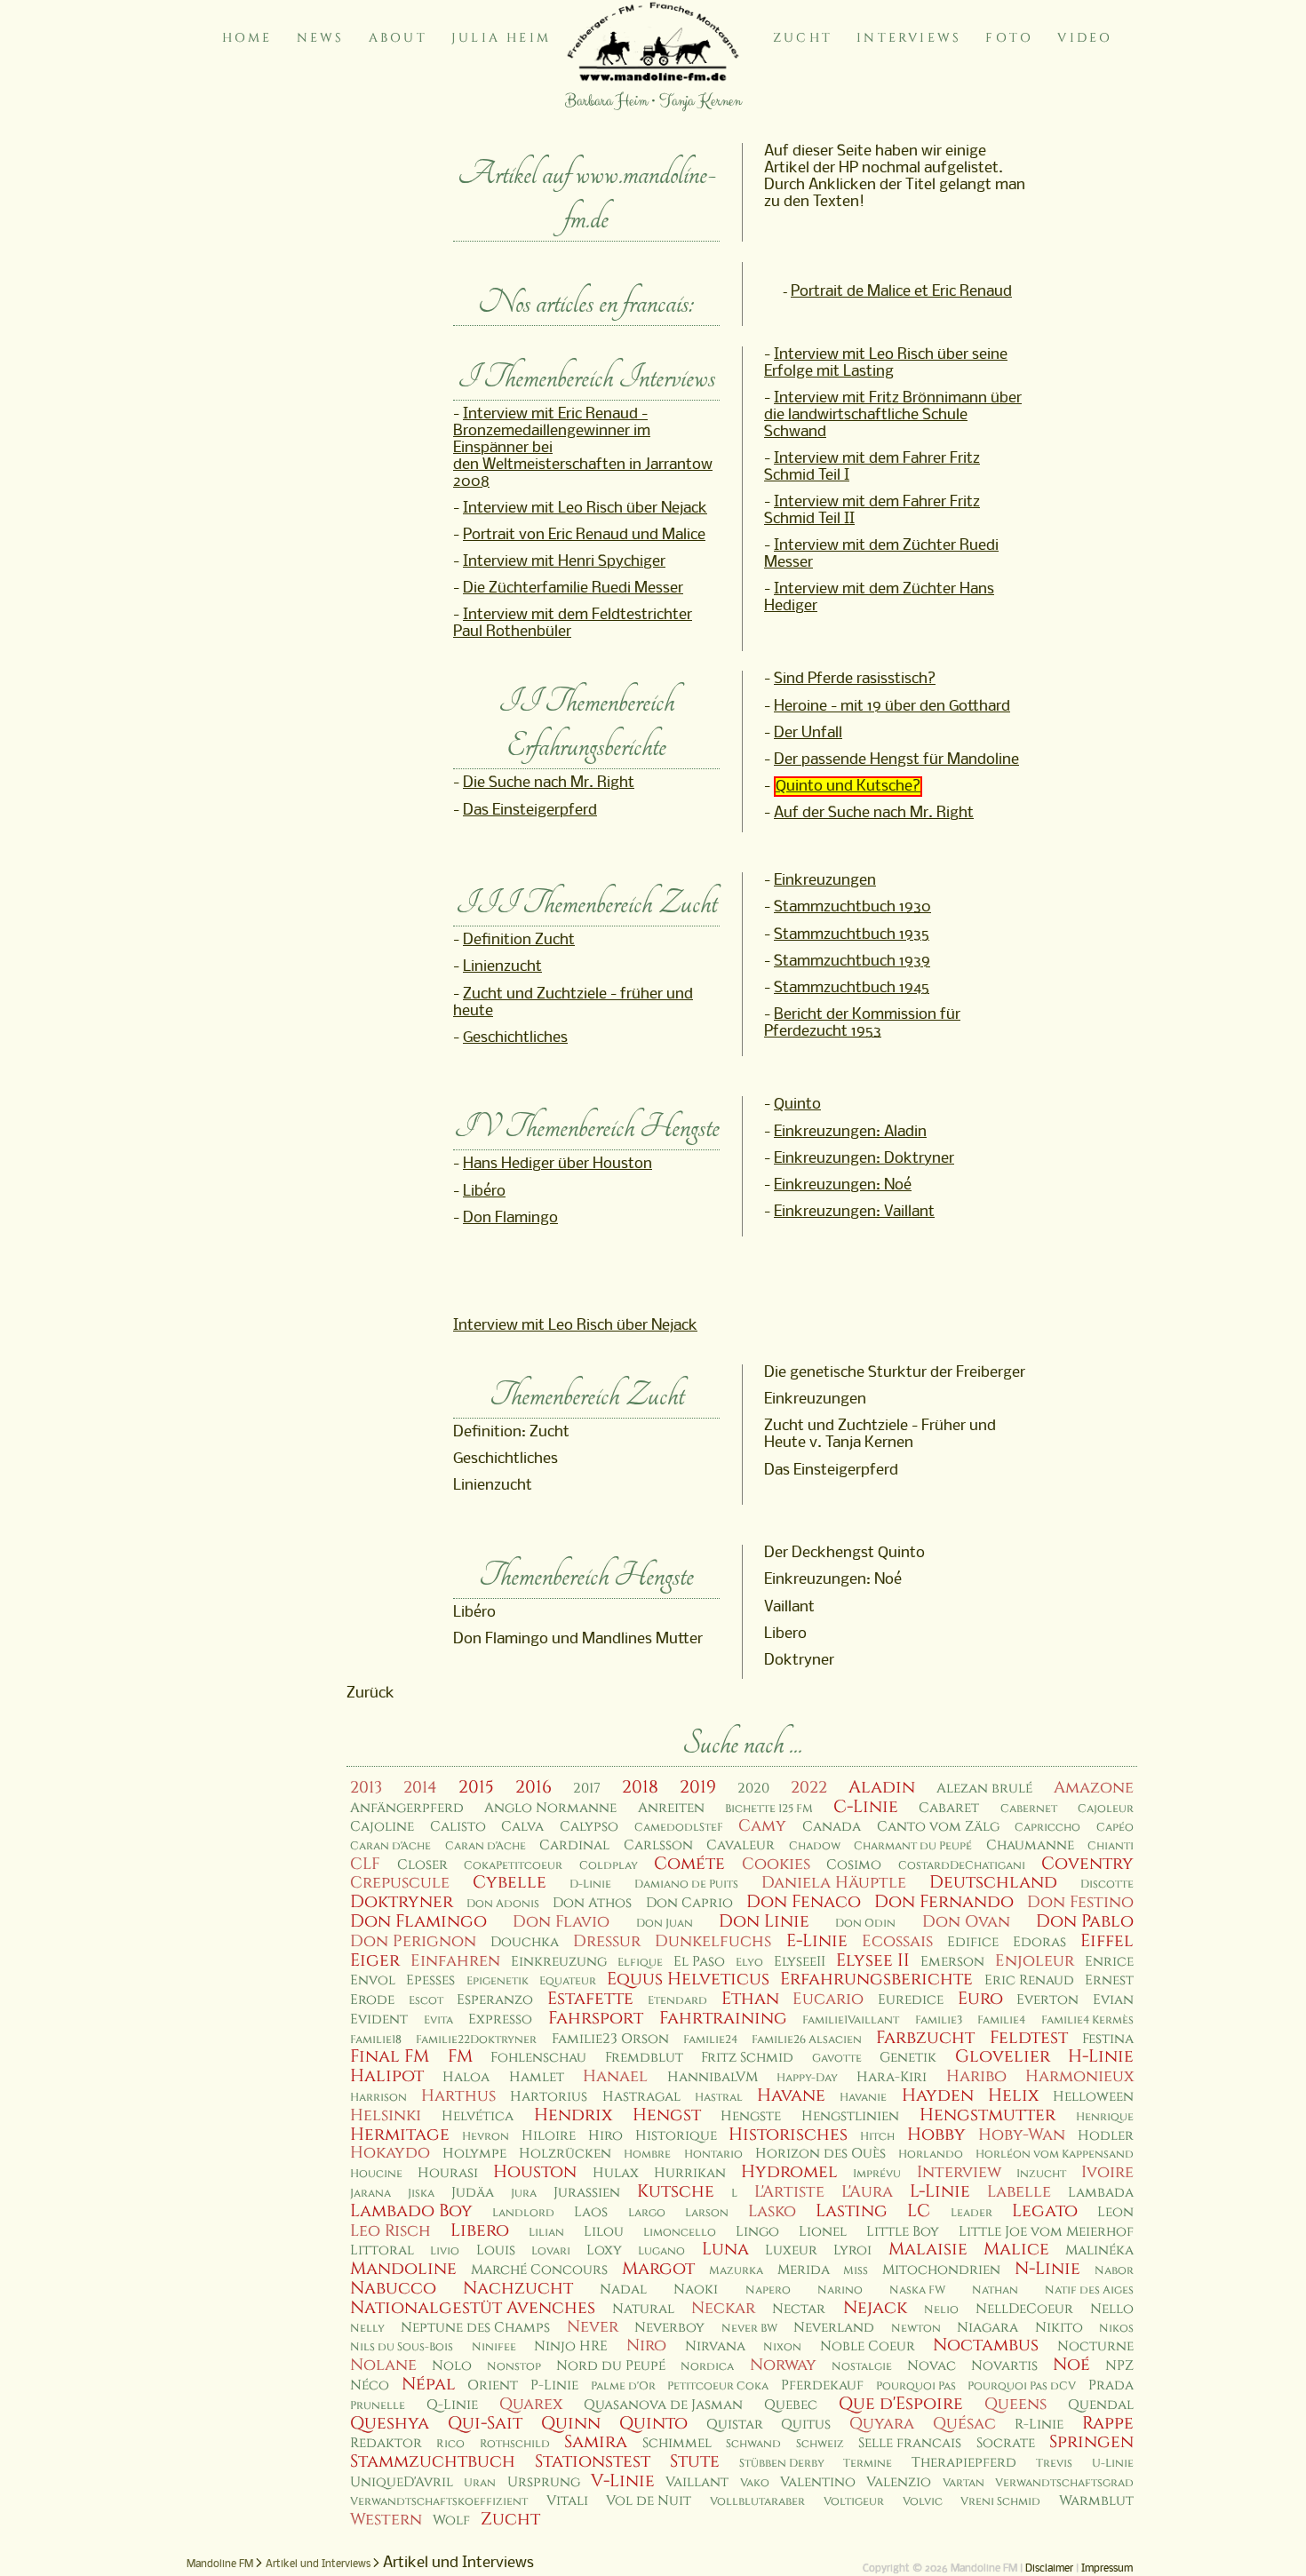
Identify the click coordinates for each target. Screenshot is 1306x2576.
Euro (980, 1999)
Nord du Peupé (611, 2366)
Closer (422, 1865)
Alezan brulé (984, 1789)
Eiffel (1107, 1941)
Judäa (473, 2193)
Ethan (750, 1999)
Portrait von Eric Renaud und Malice (584, 535)
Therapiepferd (964, 2463)
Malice (1016, 2249)
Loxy (604, 2250)
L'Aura (867, 2192)
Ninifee (494, 2347)
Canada (832, 1827)
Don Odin (865, 1924)
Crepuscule (400, 1883)
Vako (755, 2483)
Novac (932, 2366)
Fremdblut (644, 2058)
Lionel (823, 2232)
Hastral (719, 2098)
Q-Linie (452, 2405)
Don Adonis (503, 1904)
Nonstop (514, 2367)
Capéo (1115, 1828)
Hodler (1106, 2136)
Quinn (571, 2423)
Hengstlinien (850, 2116)
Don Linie (764, 1921)
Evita (438, 2020)
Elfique (640, 1963)
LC (919, 2211)
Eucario (828, 1999)
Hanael (615, 2076)
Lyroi (852, 2250)
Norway (783, 2365)
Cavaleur (741, 1845)
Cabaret (949, 1808)
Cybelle (510, 1882)
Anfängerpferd (407, 1808)
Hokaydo (390, 2153)
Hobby (936, 2135)
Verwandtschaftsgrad (1064, 2483)
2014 (420, 1788)
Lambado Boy (411, 2211)
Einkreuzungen (825, 881)
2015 (476, 1787)
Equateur (568, 1981)
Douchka (525, 1942)
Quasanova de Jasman (663, 2405)
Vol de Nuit (649, 2501)
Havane (791, 2095)
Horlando (931, 2155)
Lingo (757, 2232)
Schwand (753, 2444)
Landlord (523, 2213)
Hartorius (549, 2097)
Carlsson (658, 1845)
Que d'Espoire (901, 2404)
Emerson (952, 1962)
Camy (762, 1826)
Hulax (616, 2173)
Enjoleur (1035, 1961)
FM (460, 2056)
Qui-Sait (485, 2423)
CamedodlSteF (679, 1828)
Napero (768, 2290)
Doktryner (402, 1902)
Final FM (390, 2056)
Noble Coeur (868, 2346)
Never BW (749, 2329)
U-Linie (1113, 2464)
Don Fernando (944, 1902)
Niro (646, 2345)
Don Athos (592, 1903)
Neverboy (669, 2328)
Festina (1108, 2039)
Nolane (383, 2365)
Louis (496, 2250)
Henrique (1105, 2117)
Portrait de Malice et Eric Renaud (901, 292)
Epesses (430, 1980)
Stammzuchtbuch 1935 (852, 935)
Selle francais (910, 2443)
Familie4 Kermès (1087, 2020)
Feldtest (1029, 2038)
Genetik (908, 2058)
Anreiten (671, 1808)
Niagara (987, 2328)
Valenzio (899, 2482)
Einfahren (455, 1961)
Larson (707, 2213)
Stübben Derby (782, 2464)
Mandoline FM (220, 2564)
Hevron (486, 2137)
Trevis (1054, 2464)
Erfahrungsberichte (876, 1979)
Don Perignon (413, 1941)
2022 (809, 1788)
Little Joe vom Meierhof (1046, 2232)
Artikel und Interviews (318, 2564)
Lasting (852, 2211)
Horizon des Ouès (820, 2154)
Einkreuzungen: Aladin (850, 1132)
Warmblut (1096, 2501)
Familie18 (376, 2040)
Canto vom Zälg (938, 1827)
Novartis (1004, 2366)
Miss (856, 2271)
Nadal (623, 2290)
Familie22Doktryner (476, 2040)
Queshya (390, 2423)
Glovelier (1003, 2056)
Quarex (531, 2404)
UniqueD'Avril (402, 2482)
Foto (1009, 38)
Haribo (976, 2076)
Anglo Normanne (550, 1808)
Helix (1013, 2095)
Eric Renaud (1029, 1980)
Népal (429, 2384)
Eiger (375, 1960)
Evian (1113, 2000)
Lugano (661, 2251)
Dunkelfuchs (713, 1941)
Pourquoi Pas (916, 2386)
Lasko (772, 2211)
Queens (1015, 2404)
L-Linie (940, 2191)
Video (1085, 38)
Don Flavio (561, 1922)
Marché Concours (539, 2270)
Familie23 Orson (610, 2039)
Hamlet (537, 2077)
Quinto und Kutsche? (848, 787)
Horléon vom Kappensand (1055, 2155)
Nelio (941, 2310)
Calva (522, 1827)
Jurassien (587, 2193)
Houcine (376, 2174)
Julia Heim (501, 38)
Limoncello (680, 2233)
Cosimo (854, 1865)
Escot (426, 2001)
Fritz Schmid (747, 2058)
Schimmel (677, 2443)
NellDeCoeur (1024, 2309)
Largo (647, 2213)
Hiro (605, 2136)
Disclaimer (1049, 2569)
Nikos (1116, 2329)
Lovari (551, 2251)
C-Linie (866, 1807)
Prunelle (378, 2406)
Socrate (1006, 2443)
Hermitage (400, 2135)
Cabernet (1029, 1809)
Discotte (1107, 1884)
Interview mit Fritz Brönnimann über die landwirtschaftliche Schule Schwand (893, 415)
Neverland (834, 2328)
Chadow (815, 1846)
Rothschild (515, 2444)
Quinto (797, 1105)
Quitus (806, 2425)
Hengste (751, 2116)
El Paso (699, 1962)
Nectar (799, 2309)
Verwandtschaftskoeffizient (439, 2502)
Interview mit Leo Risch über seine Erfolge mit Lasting (886, 363)
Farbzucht (925, 2038)
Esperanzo (495, 2000)
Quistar (735, 2425)
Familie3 (939, 2020)
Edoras (1039, 1942)
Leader (972, 2213)
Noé (1071, 2365)
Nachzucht (518, 2288)
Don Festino (1080, 1902)
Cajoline (382, 1827)
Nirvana (715, 2346)
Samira (596, 2442)
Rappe (1108, 2423)
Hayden (938, 2095)
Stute (695, 2461)
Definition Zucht (519, 940)
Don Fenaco (804, 1902)
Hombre (647, 2155)
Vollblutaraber (757, 2502)
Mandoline (403, 2269)
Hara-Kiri (892, 2077)
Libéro (484, 1192)
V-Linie (623, 2481)
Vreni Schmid (1000, 2502)
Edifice (973, 1942)
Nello (1112, 2309)
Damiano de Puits (686, 1884)
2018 (640, 1787)
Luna (725, 2249)
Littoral (382, 2250)
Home (247, 38)
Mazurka (736, 2271)
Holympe (474, 2154)
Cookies (776, 1864)
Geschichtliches (515, 1038)
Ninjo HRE (571, 2346)
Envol (373, 1980)
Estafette (590, 1999)
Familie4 (1001, 2020)
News (321, 38)
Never (593, 2327)
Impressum (1107, 2569)
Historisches (788, 2135)
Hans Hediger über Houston (557, 1164)
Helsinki (386, 2115)
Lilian (546, 2233)
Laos (591, 2212)
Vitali (567, 2501)
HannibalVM (713, 2077)
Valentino (818, 2482)
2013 (366, 1788)
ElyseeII (800, 1962)
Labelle (1019, 2192)
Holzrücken (565, 2154)
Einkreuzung (559, 1962)
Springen (1091, 2442)
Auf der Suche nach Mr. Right (874, 813)
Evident (379, 2019)
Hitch (877, 2137)
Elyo (749, 1963)
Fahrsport (596, 2018)
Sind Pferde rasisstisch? (855, 679)
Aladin (882, 1787)
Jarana (370, 2194)
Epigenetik (498, 1981)
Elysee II (873, 1960)
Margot (658, 2269)
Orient (493, 2385)
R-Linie (1039, 2425)
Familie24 (710, 2040)
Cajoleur (1106, 1809)
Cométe (689, 1864)
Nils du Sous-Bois (402, 2347)
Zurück (370, 1693)
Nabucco (393, 2288)
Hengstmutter (987, 2115)
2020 (753, 1789)
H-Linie (1101, 2056)
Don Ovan (966, 1922)
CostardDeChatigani (962, 1866)
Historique (676, 2136)
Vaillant (697, 2482)
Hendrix (573, 2115)
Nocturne (1095, 2346)
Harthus (458, 2096)
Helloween (1093, 2097)
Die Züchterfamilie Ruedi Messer (573, 588)
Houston (535, 2172)
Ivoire (1107, 2172)
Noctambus (986, 2345)
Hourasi (448, 2173)
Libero (480, 2230)
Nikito (1059, 2328)
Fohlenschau (538, 2058)
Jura (524, 2194)
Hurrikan (690, 2173)
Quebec (791, 2405)
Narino (840, 2290)
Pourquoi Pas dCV (1022, 2386)
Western (386, 2520)
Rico (450, 2444)
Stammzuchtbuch (433, 2461)
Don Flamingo (510, 1218)
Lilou (604, 2232)
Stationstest (593, 2461)
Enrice (1109, 1962)
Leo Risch (390, 2231)
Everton (1047, 2000)
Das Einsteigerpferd (530, 811)
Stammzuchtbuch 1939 (852, 962)
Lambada (1101, 2193)
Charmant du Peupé (913, 1846)
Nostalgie (862, 2367)
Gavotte (837, 2059)
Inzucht (1041, 2174)
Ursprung (544, 2482)
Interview (959, 2172)
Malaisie (928, 2249)
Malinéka (1099, 2250)
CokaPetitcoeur (513, 1866)
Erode (372, 2000)
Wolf (451, 2520)
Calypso (589, 1827)
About (398, 38)
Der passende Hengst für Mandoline (896, 760)
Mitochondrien (941, 2270)
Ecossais (897, 1941)
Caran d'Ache (390, 1846)
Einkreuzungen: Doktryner (864, 1159)
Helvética (478, 2116)
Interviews (909, 38)
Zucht (803, 38)
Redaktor (386, 2443)
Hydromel (789, 2172)
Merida (804, 2270)
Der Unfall (808, 733)
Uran (480, 2483)
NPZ (1119, 2366)
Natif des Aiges (1089, 2290)
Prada (1111, 2385)
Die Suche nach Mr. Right (549, 783)
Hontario (713, 2155)
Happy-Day (807, 2078)
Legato (1045, 2211)
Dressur (607, 1941)
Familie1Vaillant (851, 2020)
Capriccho (1047, 1828)
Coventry (1087, 1864)
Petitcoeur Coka (718, 2386)
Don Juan (665, 1924)
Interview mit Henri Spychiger (564, 562)
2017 (587, 1789)
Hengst (667, 2115)
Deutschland (993, 1882)
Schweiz (820, 2444)
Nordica (707, 2367)
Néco (370, 2385)
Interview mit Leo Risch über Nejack (585, 509)
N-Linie (1047, 2269)
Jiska (421, 2194)
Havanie (863, 2098)
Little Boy (903, 2232)
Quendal (1101, 2405)
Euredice (911, 2000)
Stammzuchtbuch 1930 (852, 907)
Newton (916, 2329)
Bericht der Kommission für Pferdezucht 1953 (862, 1023)
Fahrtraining (723, 2018)
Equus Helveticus (688, 1979)
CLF (365, 1864)
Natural (643, 2309)
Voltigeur (854, 2502)
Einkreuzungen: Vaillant (854, 1212)
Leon (1115, 2212)
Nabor (1114, 2271)
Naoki (696, 2290)
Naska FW (917, 2290)
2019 (698, 1787)
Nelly (367, 2329)
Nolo (452, 2366)
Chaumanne (1030, 1845)
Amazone (1094, 1788)
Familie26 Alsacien (807, 2040)
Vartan (964, 2483)
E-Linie (817, 1941)
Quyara (882, 2424)
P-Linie (554, 2385)
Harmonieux (1079, 2076)
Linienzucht (502, 967)
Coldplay (609, 1866)
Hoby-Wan (1022, 2135)
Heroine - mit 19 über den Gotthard (892, 707)
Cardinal (574, 1845)
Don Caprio (689, 1903)
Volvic (923, 2502)
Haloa (466, 2077)
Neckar (723, 2308)
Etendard (677, 2001)
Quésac (964, 2424)
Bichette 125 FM (769, 1809)
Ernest (1109, 1980)
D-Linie (590, 1884)
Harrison (378, 2098)
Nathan (995, 2290)
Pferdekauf (822, 2385)
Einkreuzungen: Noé (843, 1185)
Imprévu (877, 2174)
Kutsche (676, 2191)
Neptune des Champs (475, 2328)
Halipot (387, 2076)
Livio (445, 2251)
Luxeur (791, 2250)
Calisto (458, 1827)
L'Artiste (789, 2192)
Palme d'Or (623, 2386)
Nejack (875, 2308)
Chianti (1111, 1846)
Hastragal (641, 2097)
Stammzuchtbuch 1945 (852, 988)
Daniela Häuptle (834, 1883)
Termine (868, 2464)
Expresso (500, 2019)
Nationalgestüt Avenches (473, 2308)
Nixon (782, 2347)
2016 (534, 1787)
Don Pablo (1085, 1921)
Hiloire (549, 2136)
